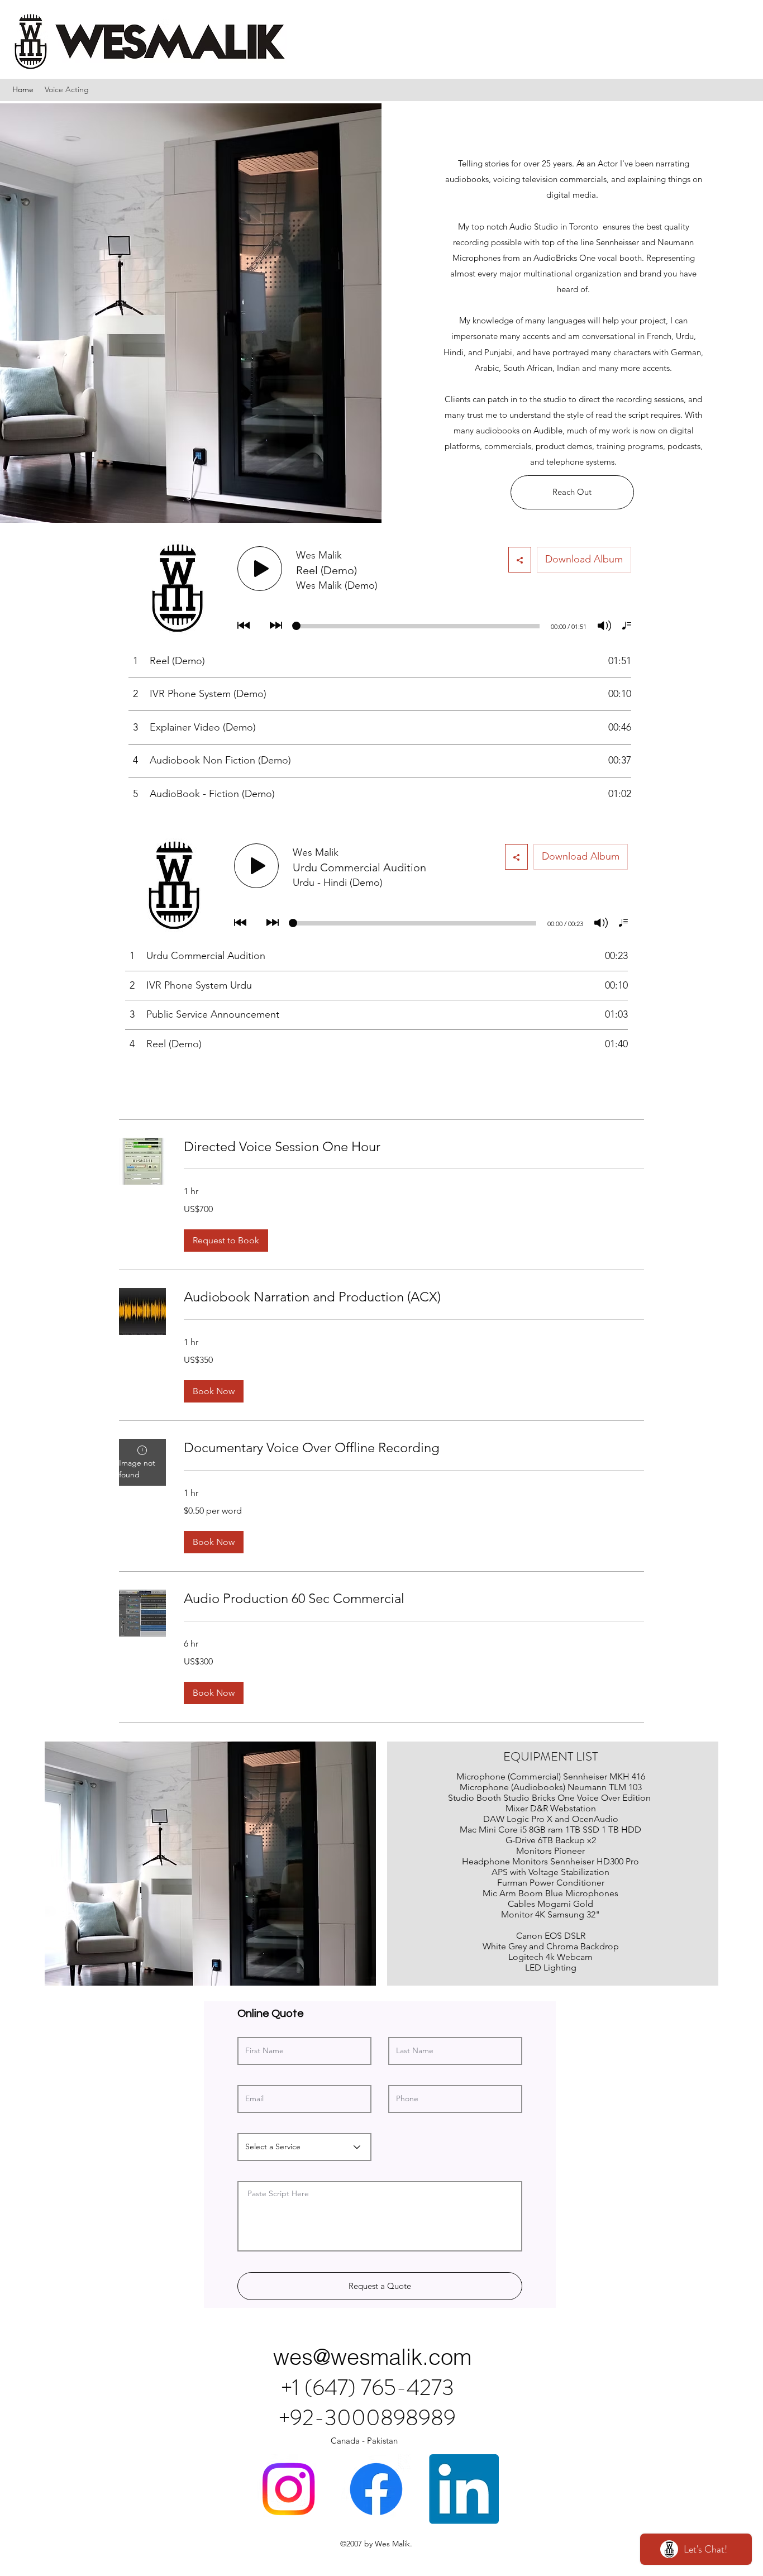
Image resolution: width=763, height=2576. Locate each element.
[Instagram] (288, 2489)
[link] (414, 1147)
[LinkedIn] (464, 2489)
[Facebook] (376, 2489)
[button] (226, 1241)
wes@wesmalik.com (372, 2357)
